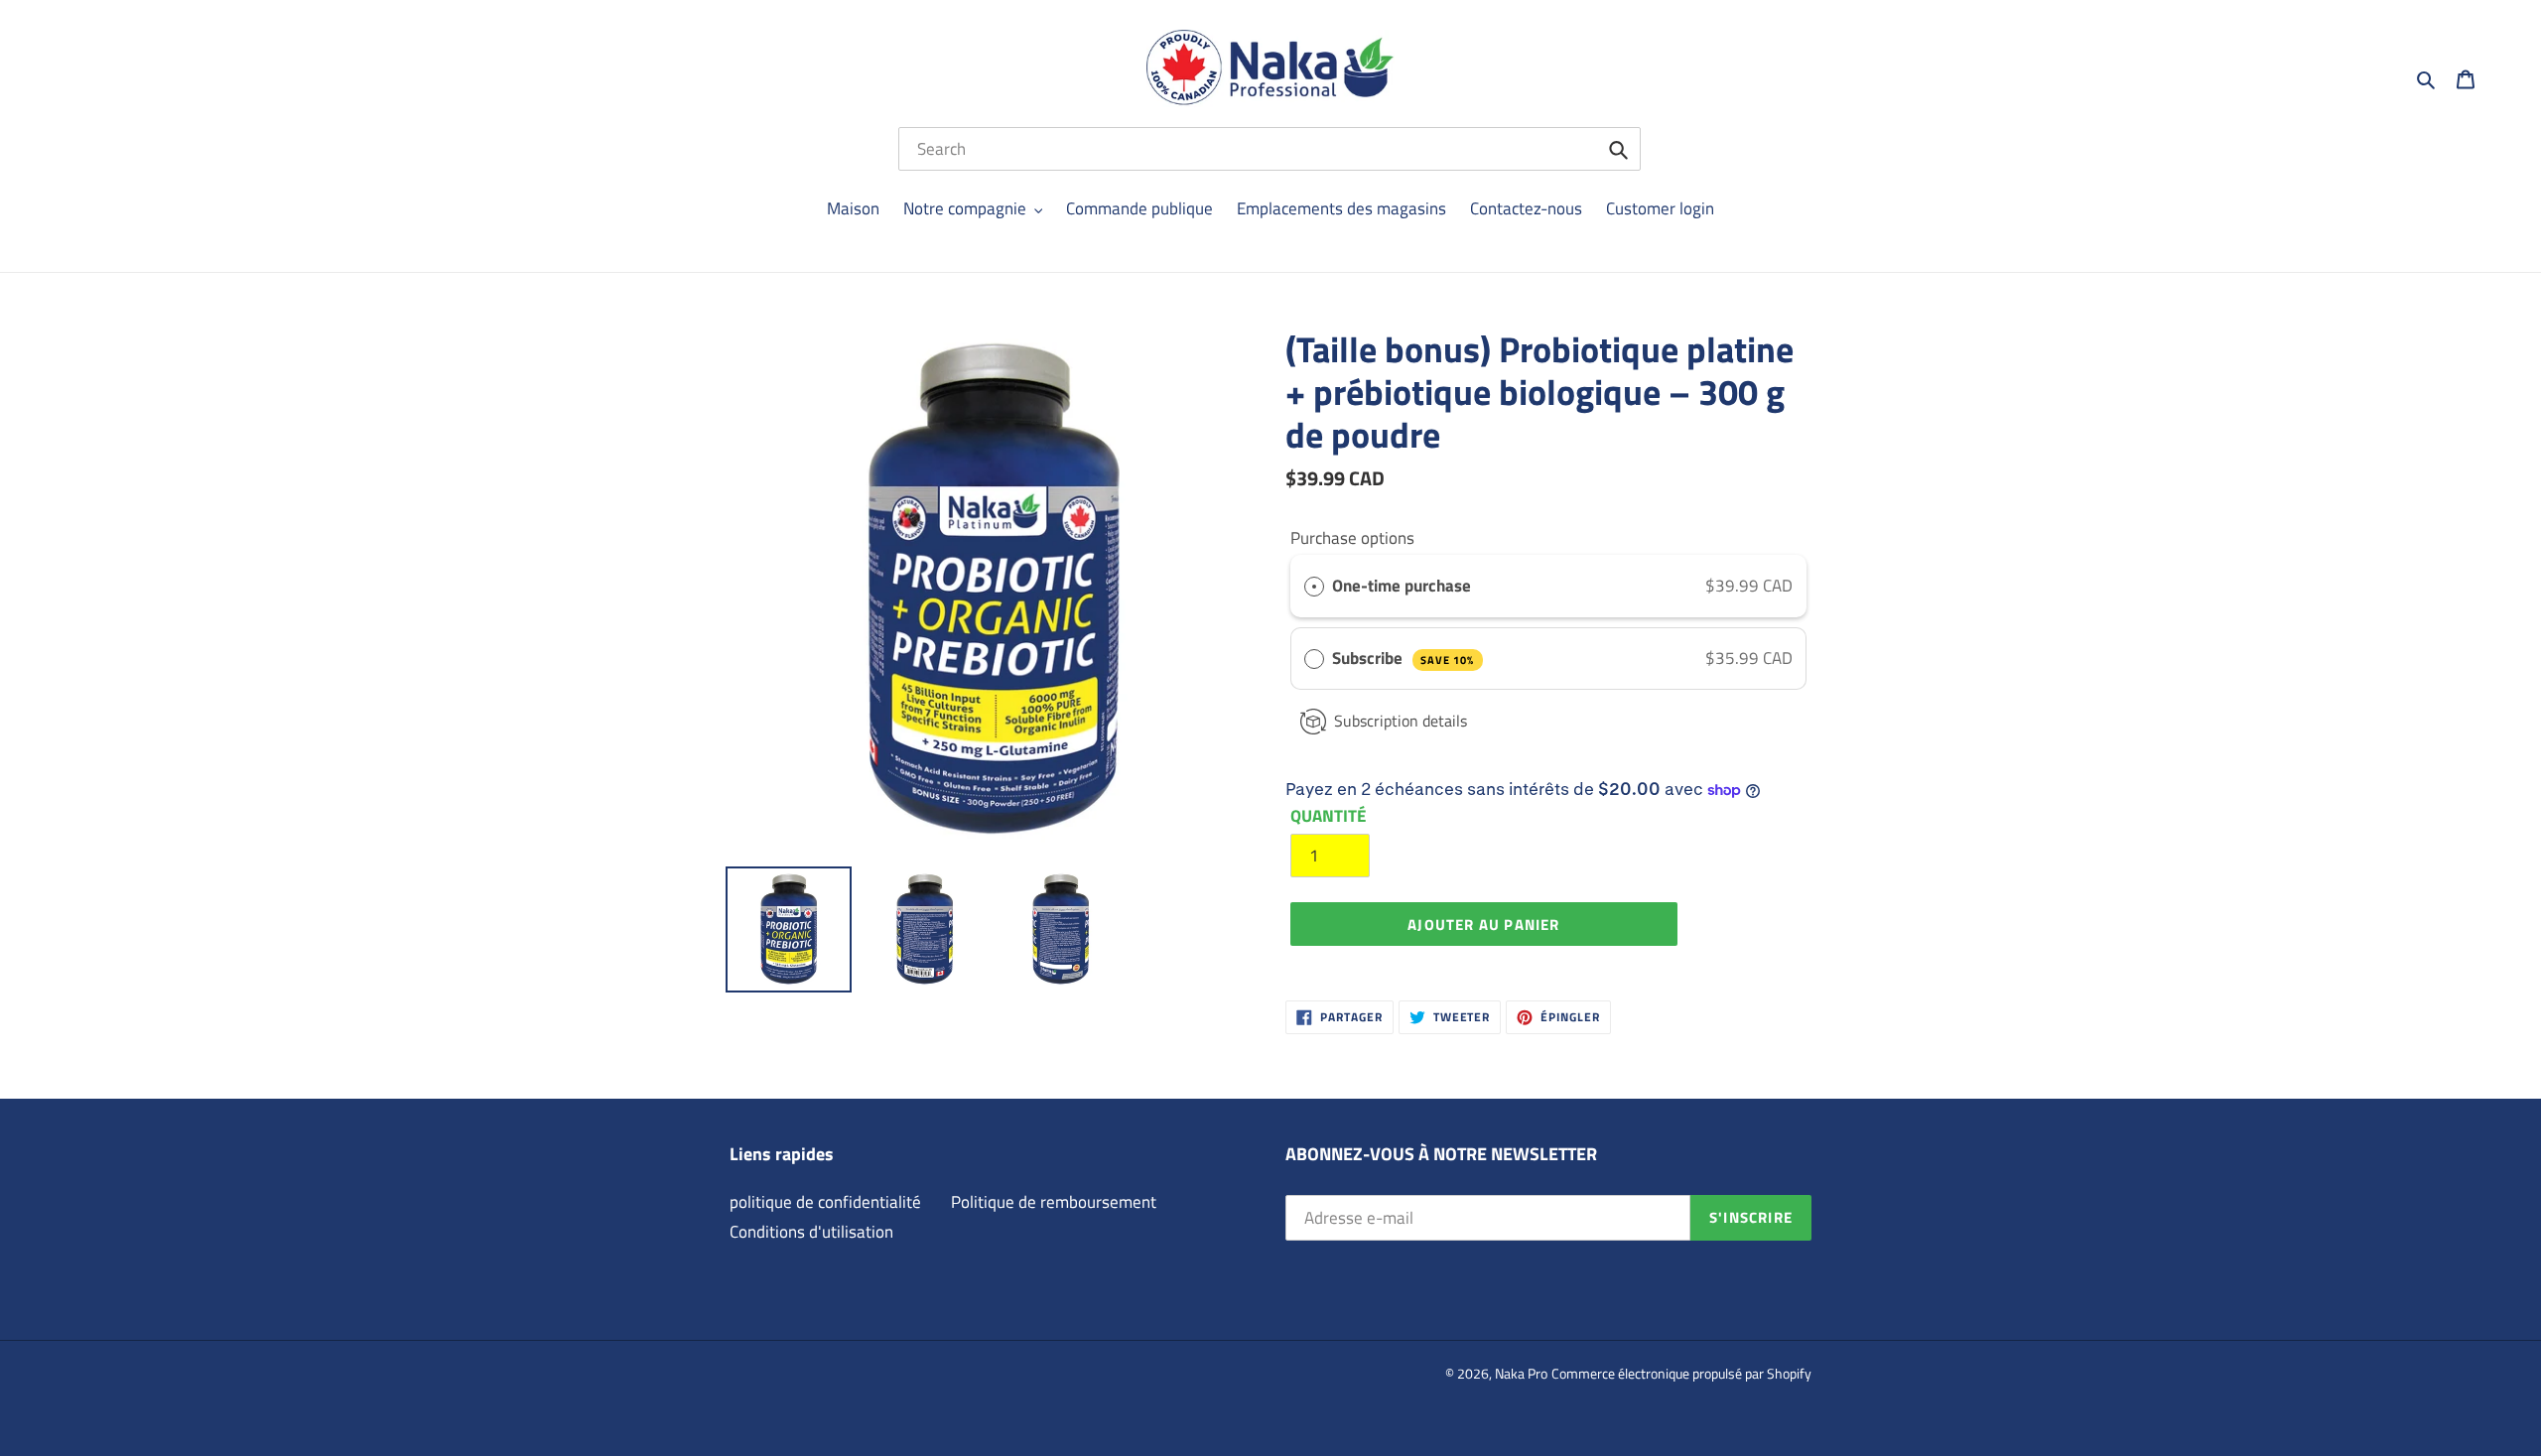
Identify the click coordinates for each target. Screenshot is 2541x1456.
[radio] (1314, 586)
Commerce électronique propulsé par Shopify (1681, 1373)
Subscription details (1401, 721)
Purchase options (1352, 538)
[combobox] (1270, 149)
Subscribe (1403, 658)
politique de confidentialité (825, 1202)
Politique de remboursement (1054, 1202)
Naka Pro (1521, 1373)
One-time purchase (1402, 586)
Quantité (1328, 816)
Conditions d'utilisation (811, 1232)
